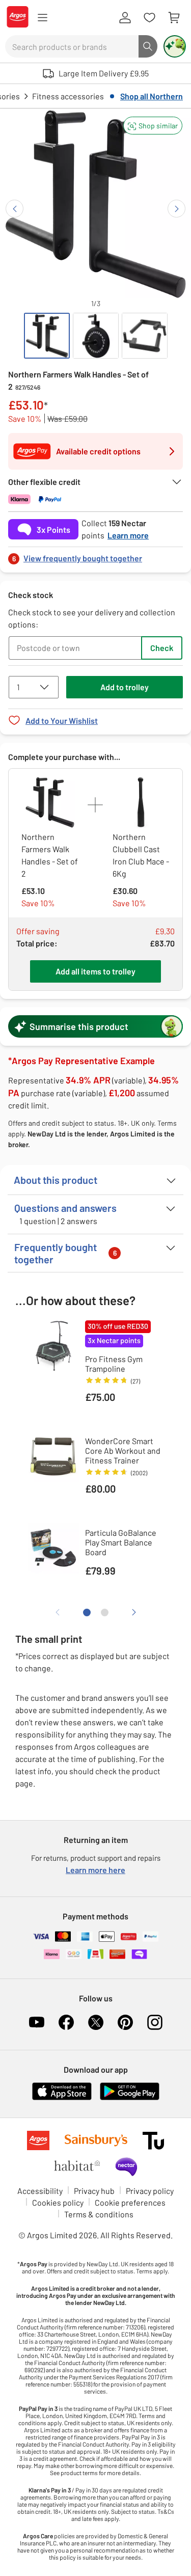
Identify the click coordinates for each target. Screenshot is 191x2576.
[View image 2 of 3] (96, 336)
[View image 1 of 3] (47, 336)
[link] (95, 555)
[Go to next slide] (176, 209)
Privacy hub (94, 2191)
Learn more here (95, 1870)
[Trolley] (174, 18)
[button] (153, 126)
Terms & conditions (99, 2214)
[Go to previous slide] (15, 209)
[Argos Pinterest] (125, 2022)
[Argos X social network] (96, 2022)
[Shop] (42, 18)
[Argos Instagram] (155, 2022)
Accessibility (40, 2191)
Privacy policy (150, 2191)
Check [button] (162, 648)
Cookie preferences (130, 2202)
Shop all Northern (152, 96)
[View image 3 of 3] (145, 336)
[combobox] (72, 46)
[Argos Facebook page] (66, 2022)
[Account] (125, 18)
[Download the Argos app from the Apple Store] (62, 2098)
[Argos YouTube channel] (37, 2022)
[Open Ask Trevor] (175, 46)
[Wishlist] (149, 18)
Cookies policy (58, 2202)
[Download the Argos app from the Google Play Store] (130, 2098)
